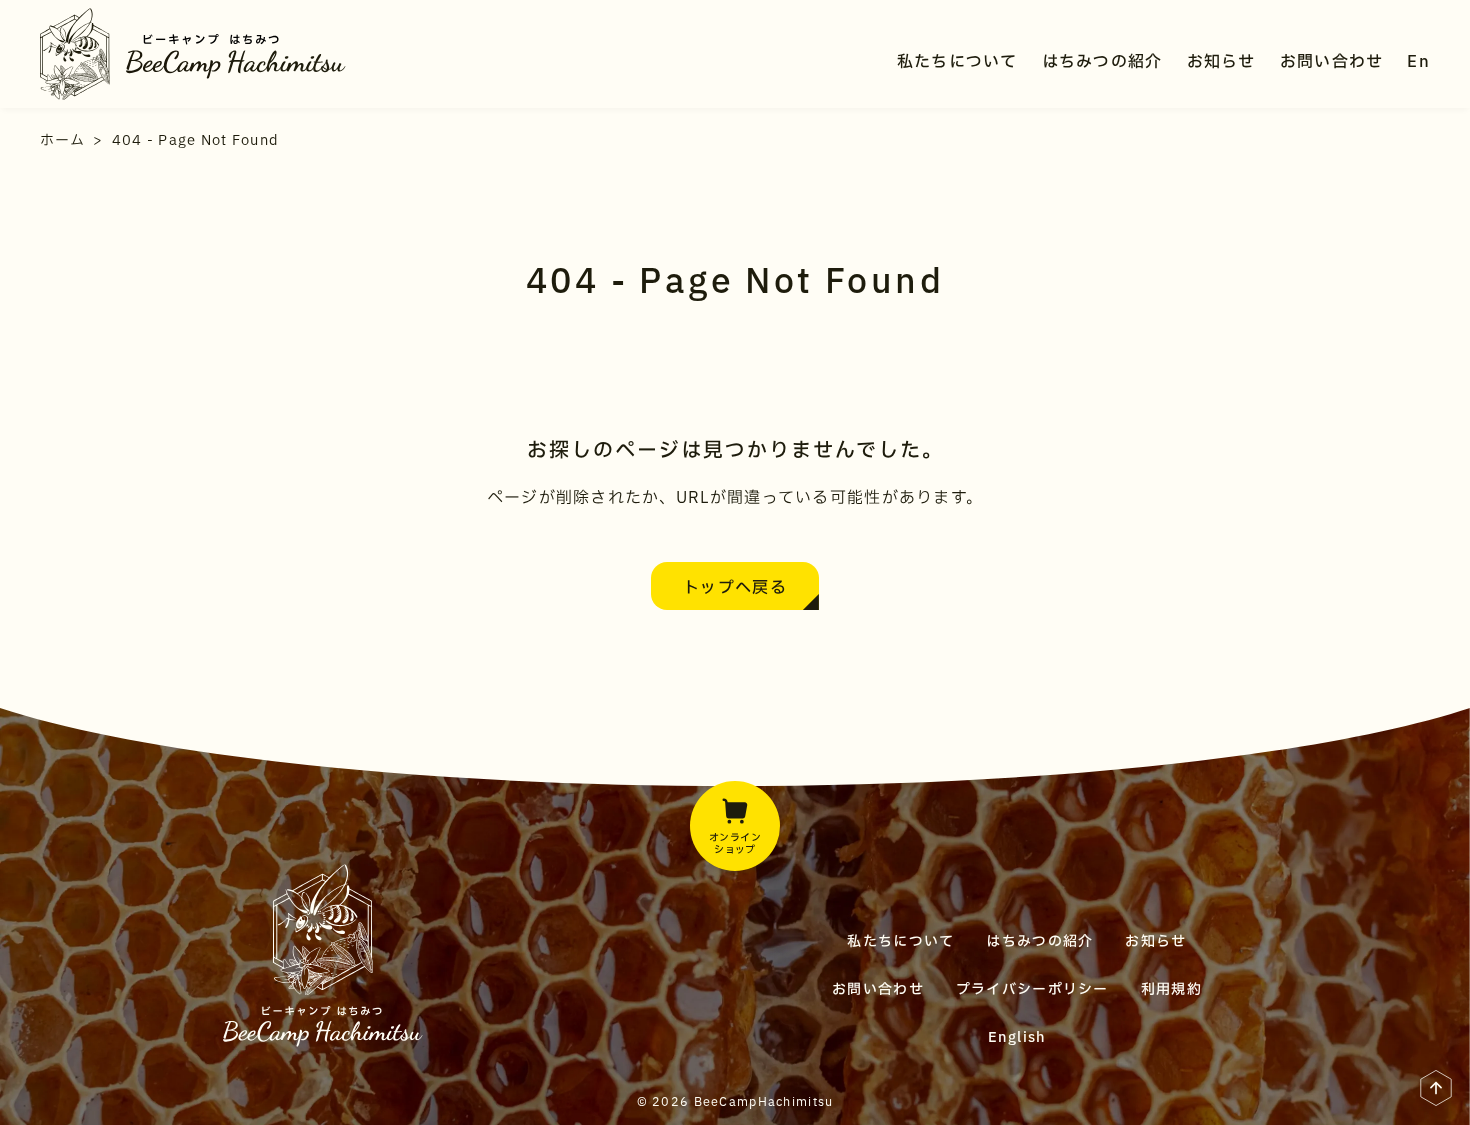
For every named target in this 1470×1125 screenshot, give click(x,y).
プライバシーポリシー (1032, 989)
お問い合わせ (1332, 62)
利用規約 (1171, 989)
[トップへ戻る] (1436, 1093)
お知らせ (1221, 62)
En (1418, 62)
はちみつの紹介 (1102, 62)
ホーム (62, 140)
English (1017, 1037)
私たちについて (957, 62)
